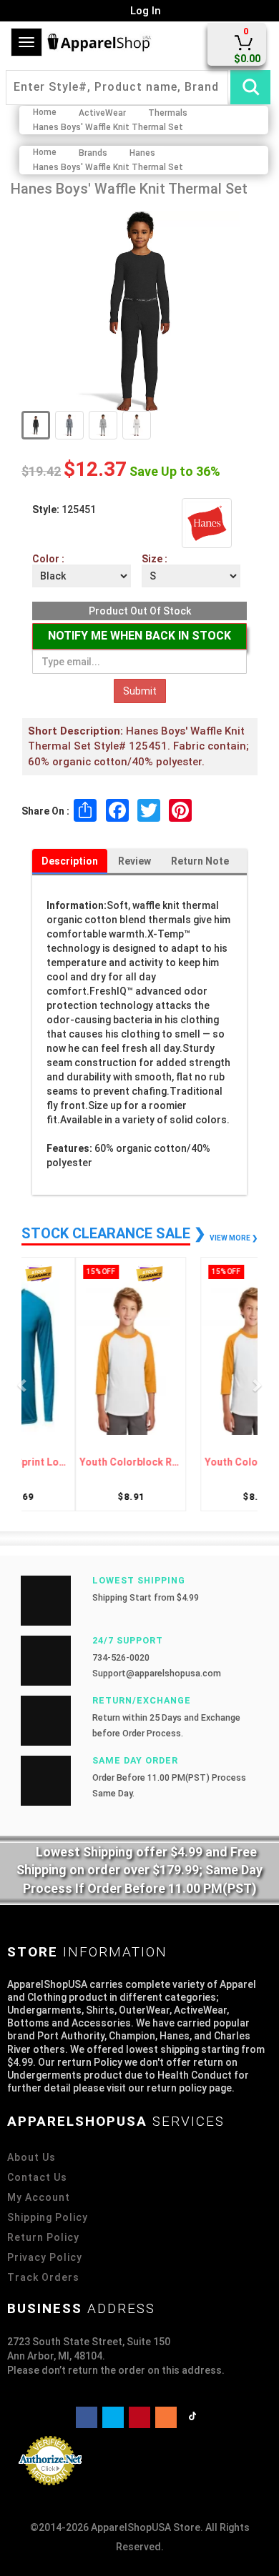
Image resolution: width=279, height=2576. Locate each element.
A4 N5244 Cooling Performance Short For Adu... (195, 1462)
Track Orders (43, 2277)
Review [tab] (134, 861)
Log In (144, 11)
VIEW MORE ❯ (234, 1238)
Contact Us (37, 2177)
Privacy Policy (45, 2257)
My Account (39, 2197)
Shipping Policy (48, 2217)
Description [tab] (70, 861)
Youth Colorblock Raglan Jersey (84, 1462)
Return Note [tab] (200, 861)
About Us (31, 2157)
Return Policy (43, 2237)
